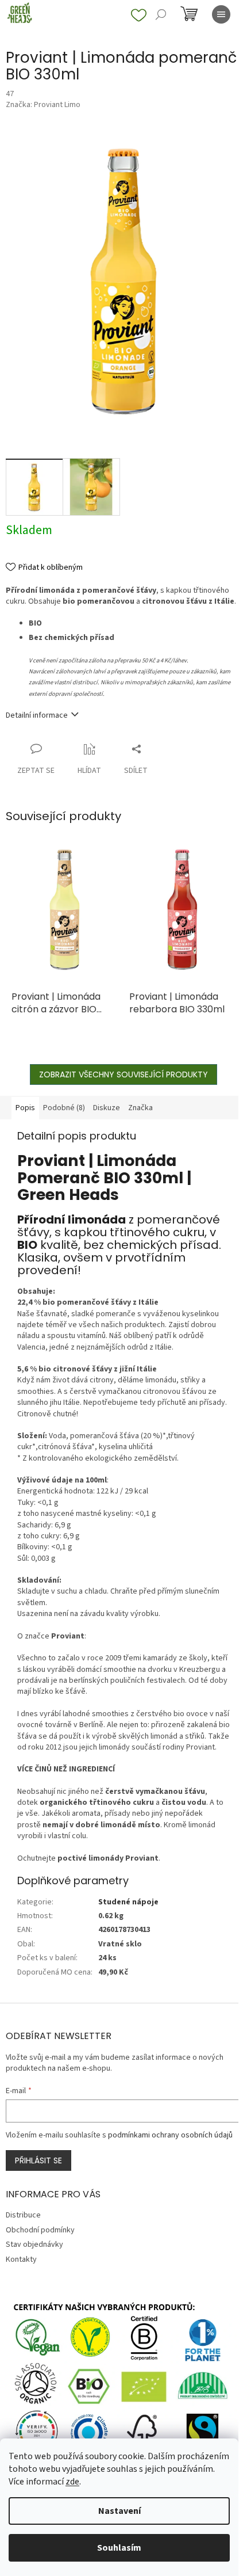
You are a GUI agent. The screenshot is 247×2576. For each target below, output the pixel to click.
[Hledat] (161, 14)
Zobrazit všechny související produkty (123, 1074)
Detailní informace (37, 715)
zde (72, 2482)
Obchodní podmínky (40, 2230)
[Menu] (221, 14)
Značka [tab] (140, 1108)
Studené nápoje (128, 1902)
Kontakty (21, 2259)
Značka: (43, 105)
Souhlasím (119, 2548)
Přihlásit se (38, 2160)
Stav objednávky (34, 2245)
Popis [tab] (25, 1108)
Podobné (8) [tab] (64, 1108)
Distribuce (23, 2215)
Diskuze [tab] (107, 1108)
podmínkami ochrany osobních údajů (170, 2135)
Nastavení (119, 2511)
